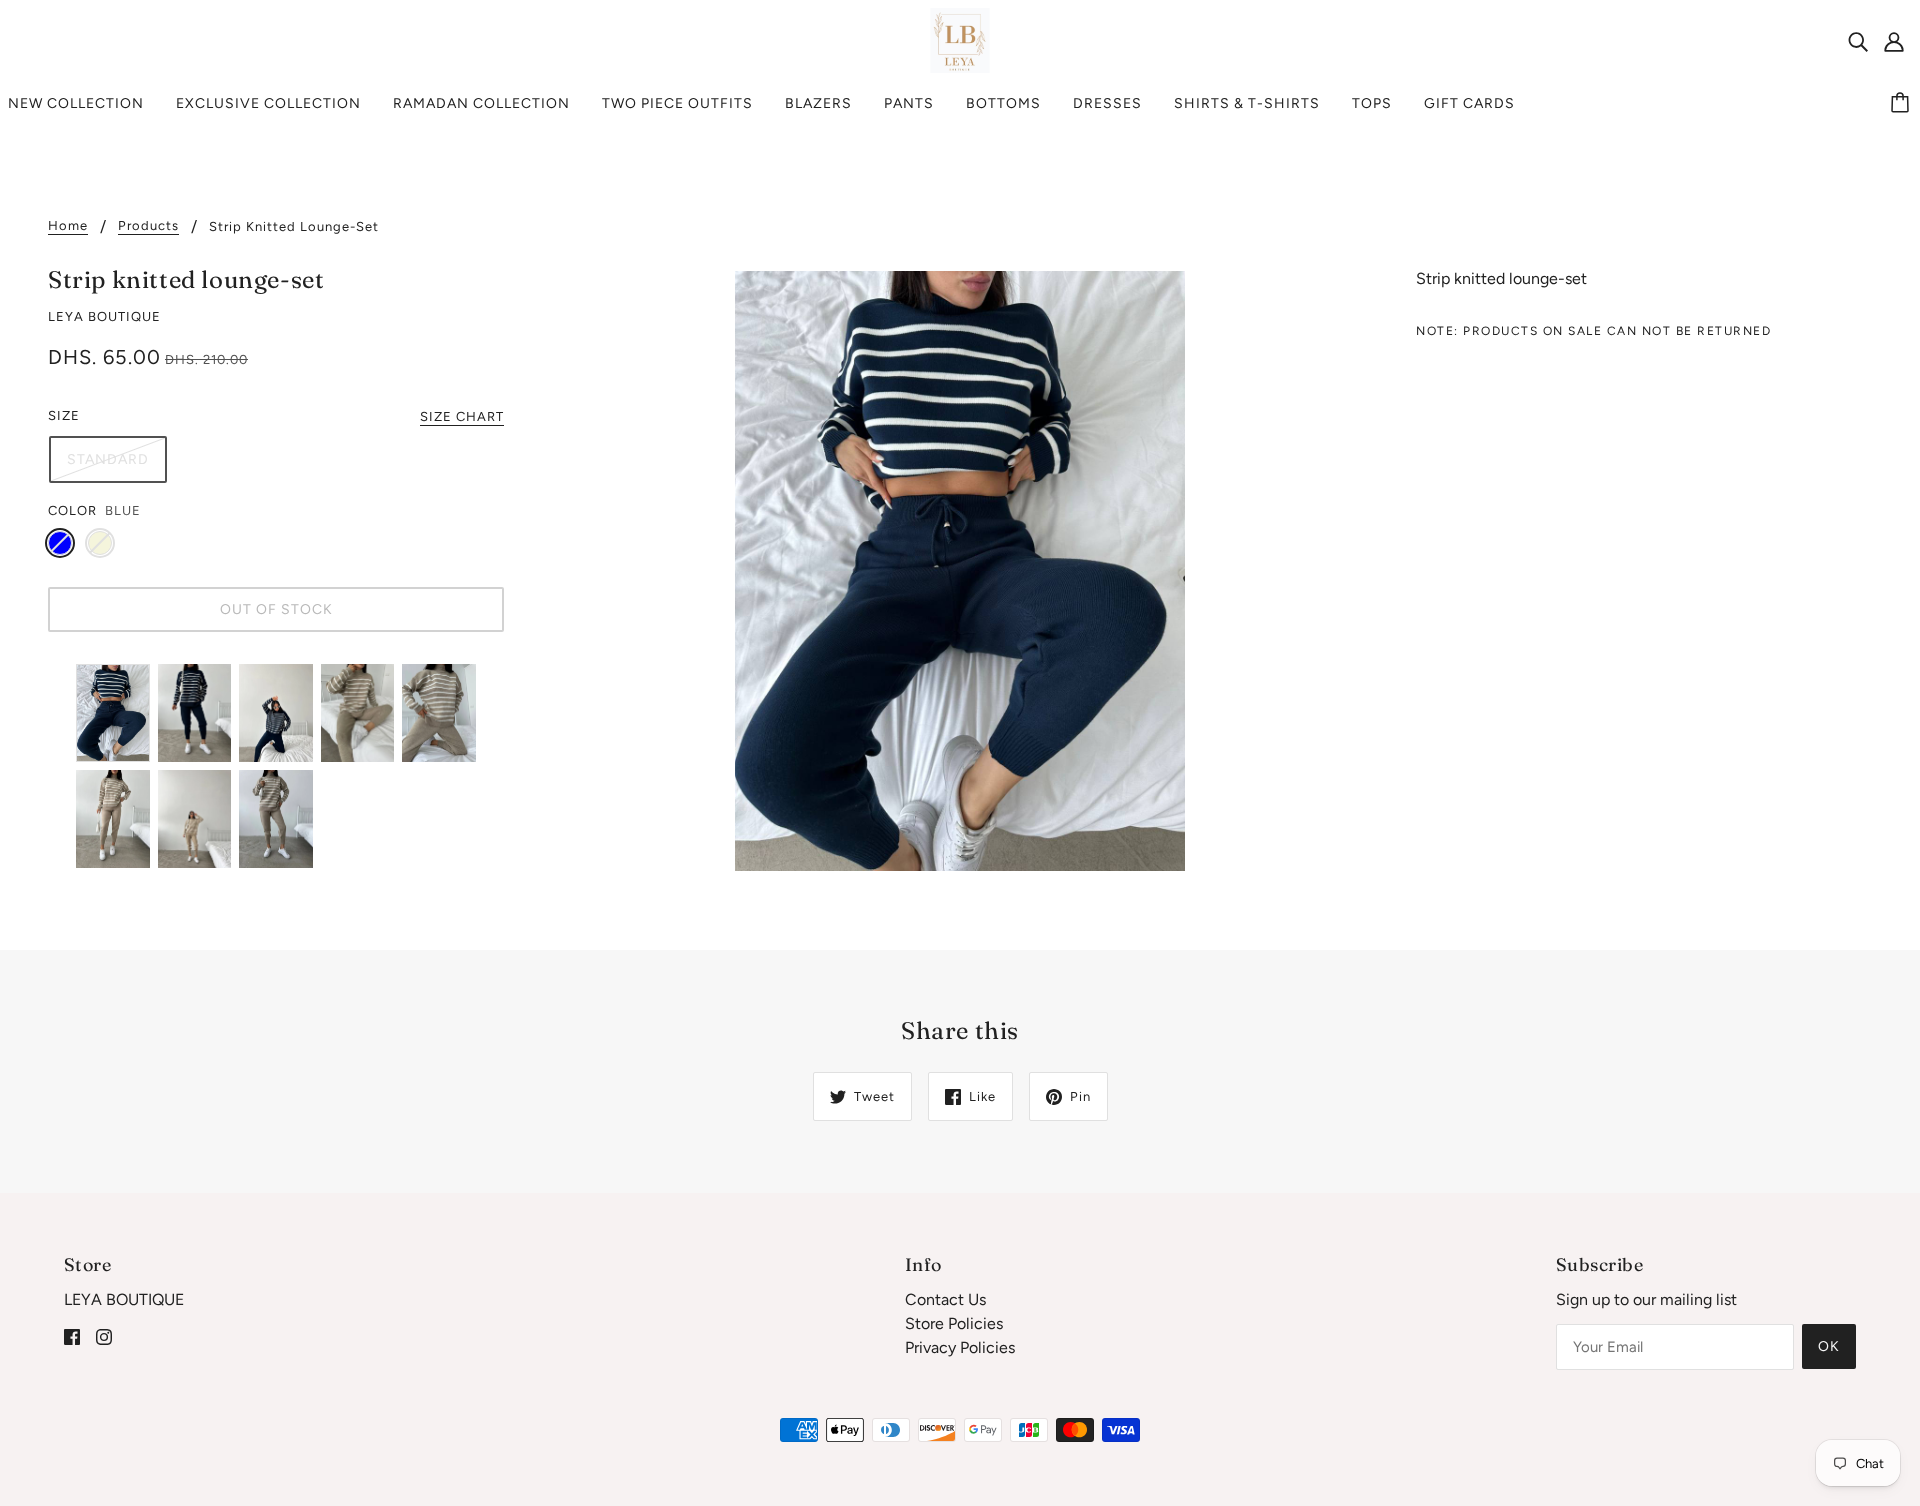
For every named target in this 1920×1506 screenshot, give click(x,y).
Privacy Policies (960, 1347)
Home (68, 226)
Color (72, 510)
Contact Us (945, 1299)
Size (64, 415)
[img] (1858, 41)
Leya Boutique (104, 316)
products (148, 226)
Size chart (462, 417)
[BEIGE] (100, 543)
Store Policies (954, 1323)
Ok (1829, 1346)
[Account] (1894, 41)
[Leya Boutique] (960, 39)
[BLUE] (60, 543)
